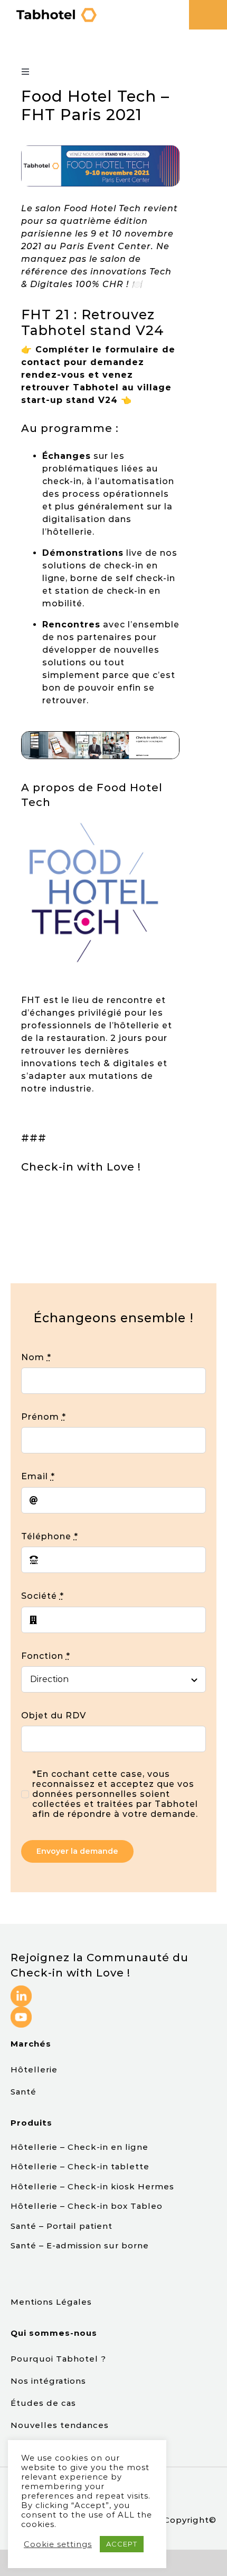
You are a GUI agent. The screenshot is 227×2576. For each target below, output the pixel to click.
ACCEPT (122, 2544)
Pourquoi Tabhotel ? (60, 2359)
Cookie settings (58, 2544)
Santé (23, 2092)
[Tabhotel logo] (56, 10)
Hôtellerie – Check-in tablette (80, 2166)
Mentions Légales (51, 2302)
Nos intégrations (50, 2381)
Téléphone (50, 1536)
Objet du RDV (54, 1715)
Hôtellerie (34, 2069)
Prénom (44, 1417)
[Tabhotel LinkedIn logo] (21, 1989)
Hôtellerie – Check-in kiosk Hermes (92, 2186)
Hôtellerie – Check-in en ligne (79, 2147)
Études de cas (45, 2403)
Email (38, 1476)
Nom (36, 1357)
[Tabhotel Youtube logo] (21, 2010)
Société (42, 1596)
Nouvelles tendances (60, 2425)
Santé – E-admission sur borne (80, 2245)
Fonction (46, 1656)
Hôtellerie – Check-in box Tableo (88, 2206)
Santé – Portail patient (62, 2226)
